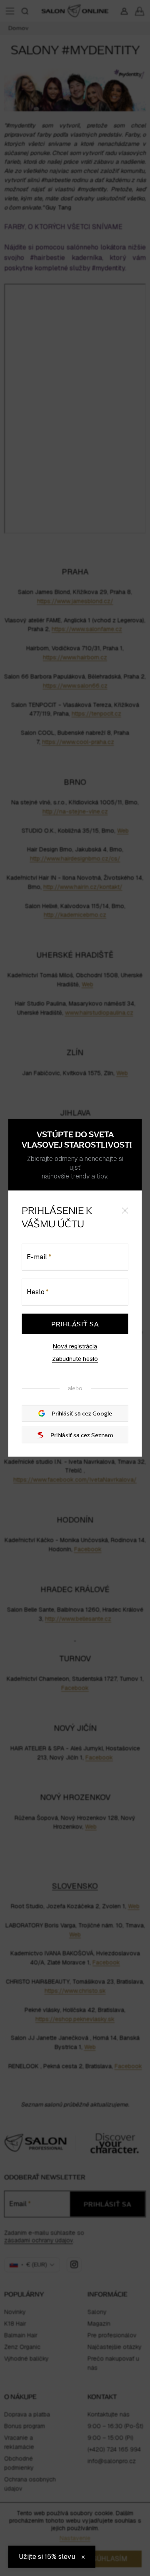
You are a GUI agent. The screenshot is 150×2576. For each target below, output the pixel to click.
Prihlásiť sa (75, 1324)
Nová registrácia (75, 1346)
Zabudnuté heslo (75, 1359)
